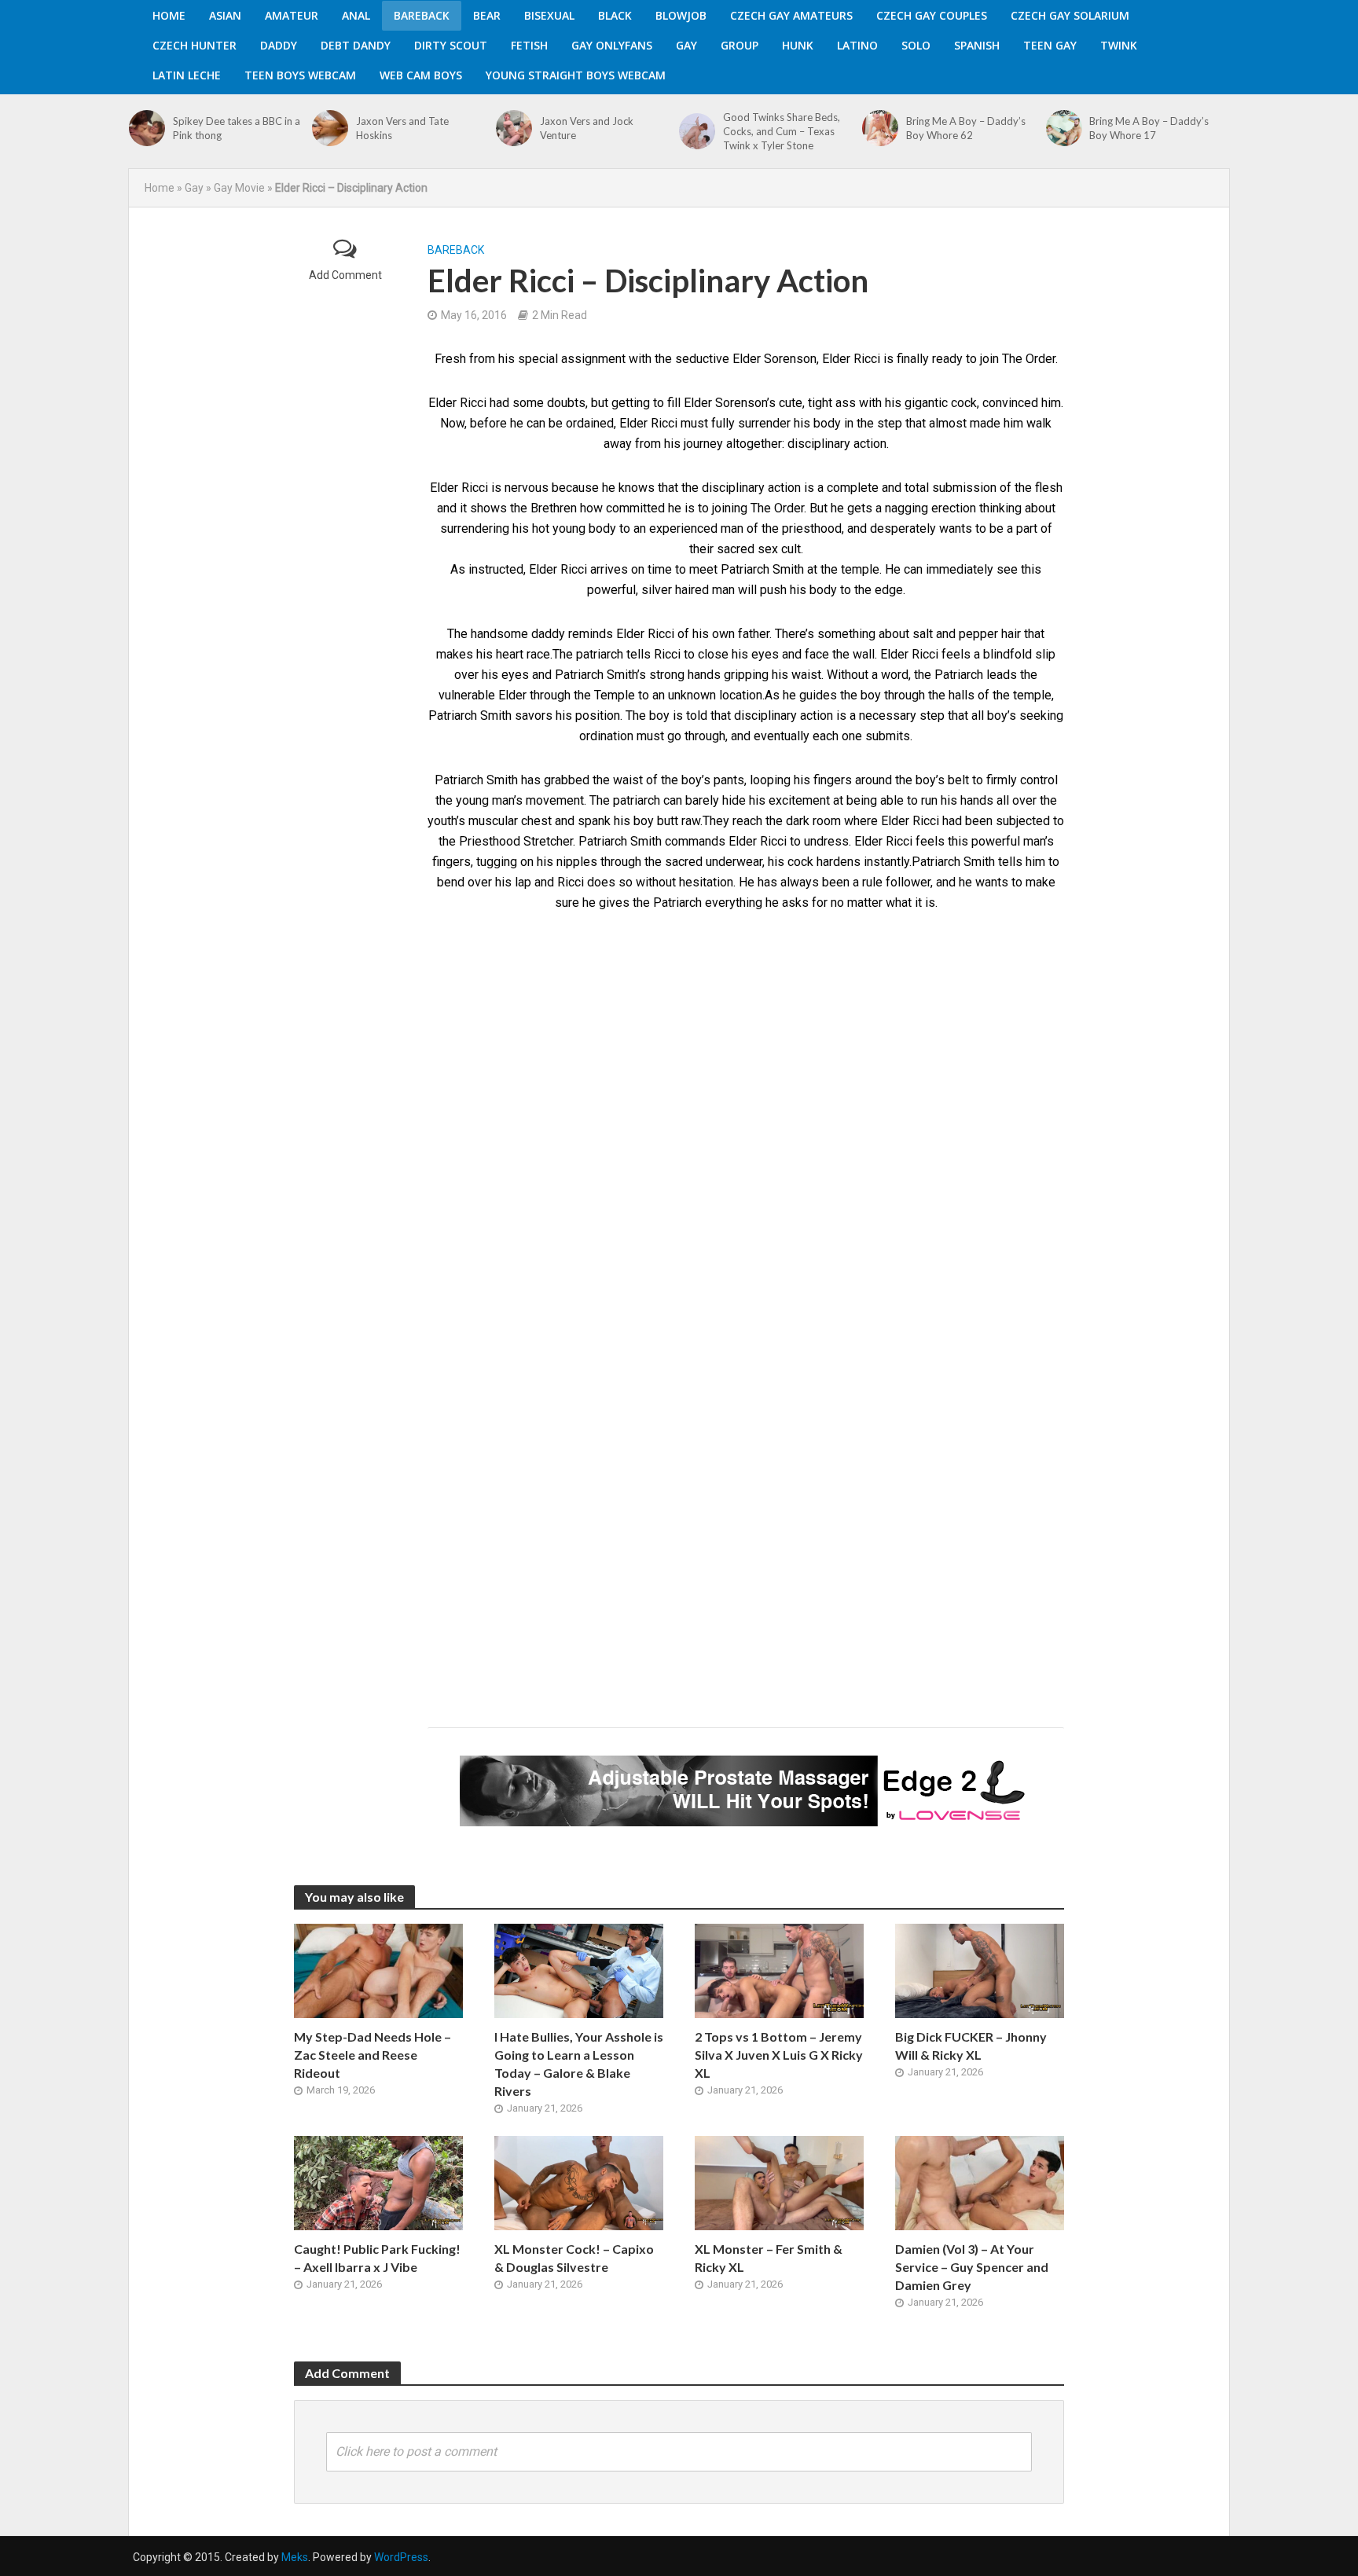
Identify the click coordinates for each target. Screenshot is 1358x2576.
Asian (225, 15)
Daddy (279, 45)
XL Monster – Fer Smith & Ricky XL (769, 2258)
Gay (686, 45)
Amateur (292, 15)
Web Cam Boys (421, 75)
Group (740, 45)
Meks (295, 2557)
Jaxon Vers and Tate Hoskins (402, 128)
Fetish (529, 45)
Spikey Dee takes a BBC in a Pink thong (237, 128)
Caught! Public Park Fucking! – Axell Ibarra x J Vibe (377, 2258)
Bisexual (549, 15)
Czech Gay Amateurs (791, 15)
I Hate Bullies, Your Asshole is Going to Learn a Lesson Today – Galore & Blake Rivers (579, 2064)
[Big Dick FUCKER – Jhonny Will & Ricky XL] (980, 1970)
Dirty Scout (451, 45)
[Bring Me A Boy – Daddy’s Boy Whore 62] (880, 128)
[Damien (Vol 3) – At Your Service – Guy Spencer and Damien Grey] (980, 2182)
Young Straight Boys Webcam (576, 75)
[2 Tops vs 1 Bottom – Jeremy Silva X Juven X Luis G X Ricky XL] (779, 1970)
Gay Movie (239, 188)
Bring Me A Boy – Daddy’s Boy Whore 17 (1149, 128)
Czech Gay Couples (932, 15)
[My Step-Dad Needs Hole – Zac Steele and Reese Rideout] (378, 1970)
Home (169, 15)
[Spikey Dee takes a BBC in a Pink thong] (147, 128)
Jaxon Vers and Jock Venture (587, 128)
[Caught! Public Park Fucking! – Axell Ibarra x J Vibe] (378, 2182)
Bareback (422, 15)
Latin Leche (187, 75)
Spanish (977, 45)
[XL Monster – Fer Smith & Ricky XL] (779, 2182)
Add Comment (345, 275)
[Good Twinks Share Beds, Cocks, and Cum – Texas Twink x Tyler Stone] (697, 131)
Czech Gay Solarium (1070, 15)
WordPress (401, 2557)
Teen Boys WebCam (300, 75)
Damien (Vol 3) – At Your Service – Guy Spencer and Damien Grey (972, 2267)
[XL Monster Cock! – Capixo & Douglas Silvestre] (579, 2182)
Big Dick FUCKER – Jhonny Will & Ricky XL (971, 2046)
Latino (857, 45)
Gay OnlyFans (612, 45)
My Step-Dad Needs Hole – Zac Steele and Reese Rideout (373, 2055)
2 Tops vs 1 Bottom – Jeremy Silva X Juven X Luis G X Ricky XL (779, 2055)
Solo (916, 45)
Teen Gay (1050, 45)
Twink (1119, 45)
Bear (487, 15)
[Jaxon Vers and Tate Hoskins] (330, 128)
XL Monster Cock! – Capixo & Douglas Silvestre (574, 2258)
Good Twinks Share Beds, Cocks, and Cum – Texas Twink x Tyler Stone (782, 131)
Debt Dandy (356, 45)
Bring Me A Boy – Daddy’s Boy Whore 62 (966, 128)
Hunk (798, 45)
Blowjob (681, 15)
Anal (356, 15)
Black (615, 15)
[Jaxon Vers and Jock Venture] (514, 128)
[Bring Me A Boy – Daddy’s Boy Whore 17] (1064, 128)
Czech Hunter (195, 45)
